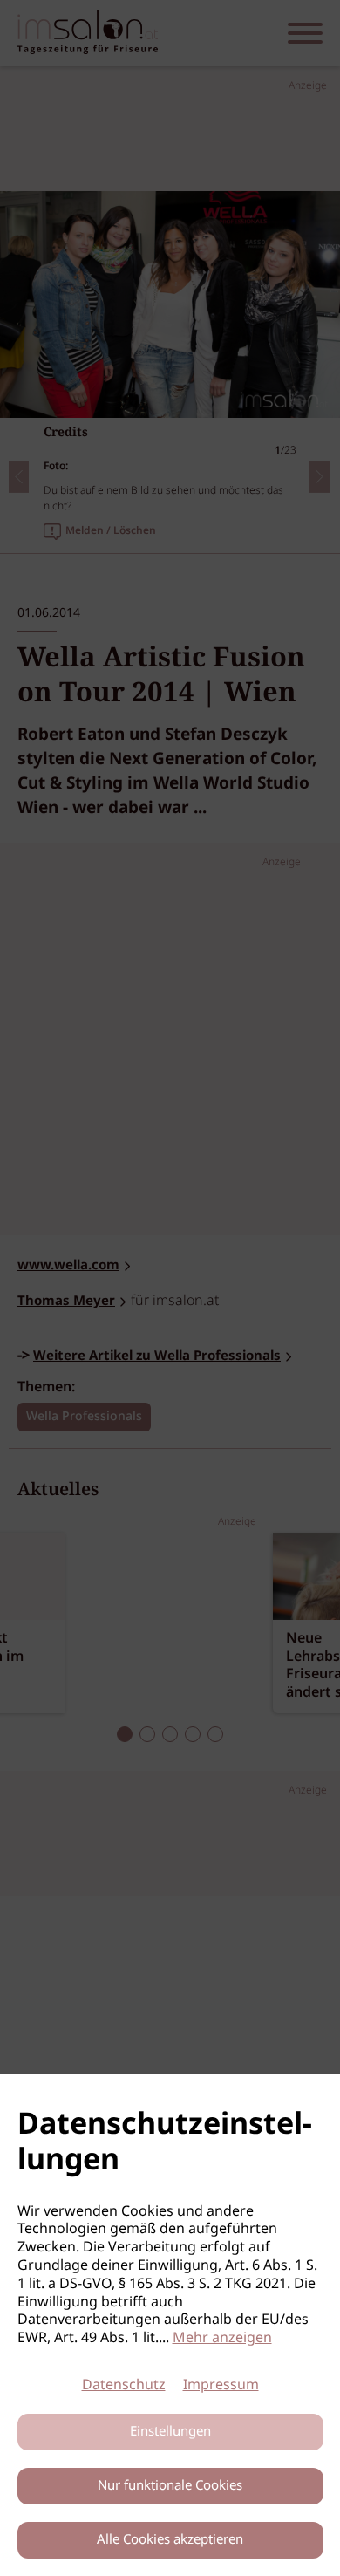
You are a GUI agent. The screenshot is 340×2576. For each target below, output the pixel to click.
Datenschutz (124, 2385)
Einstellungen (170, 2432)
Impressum (221, 2385)
